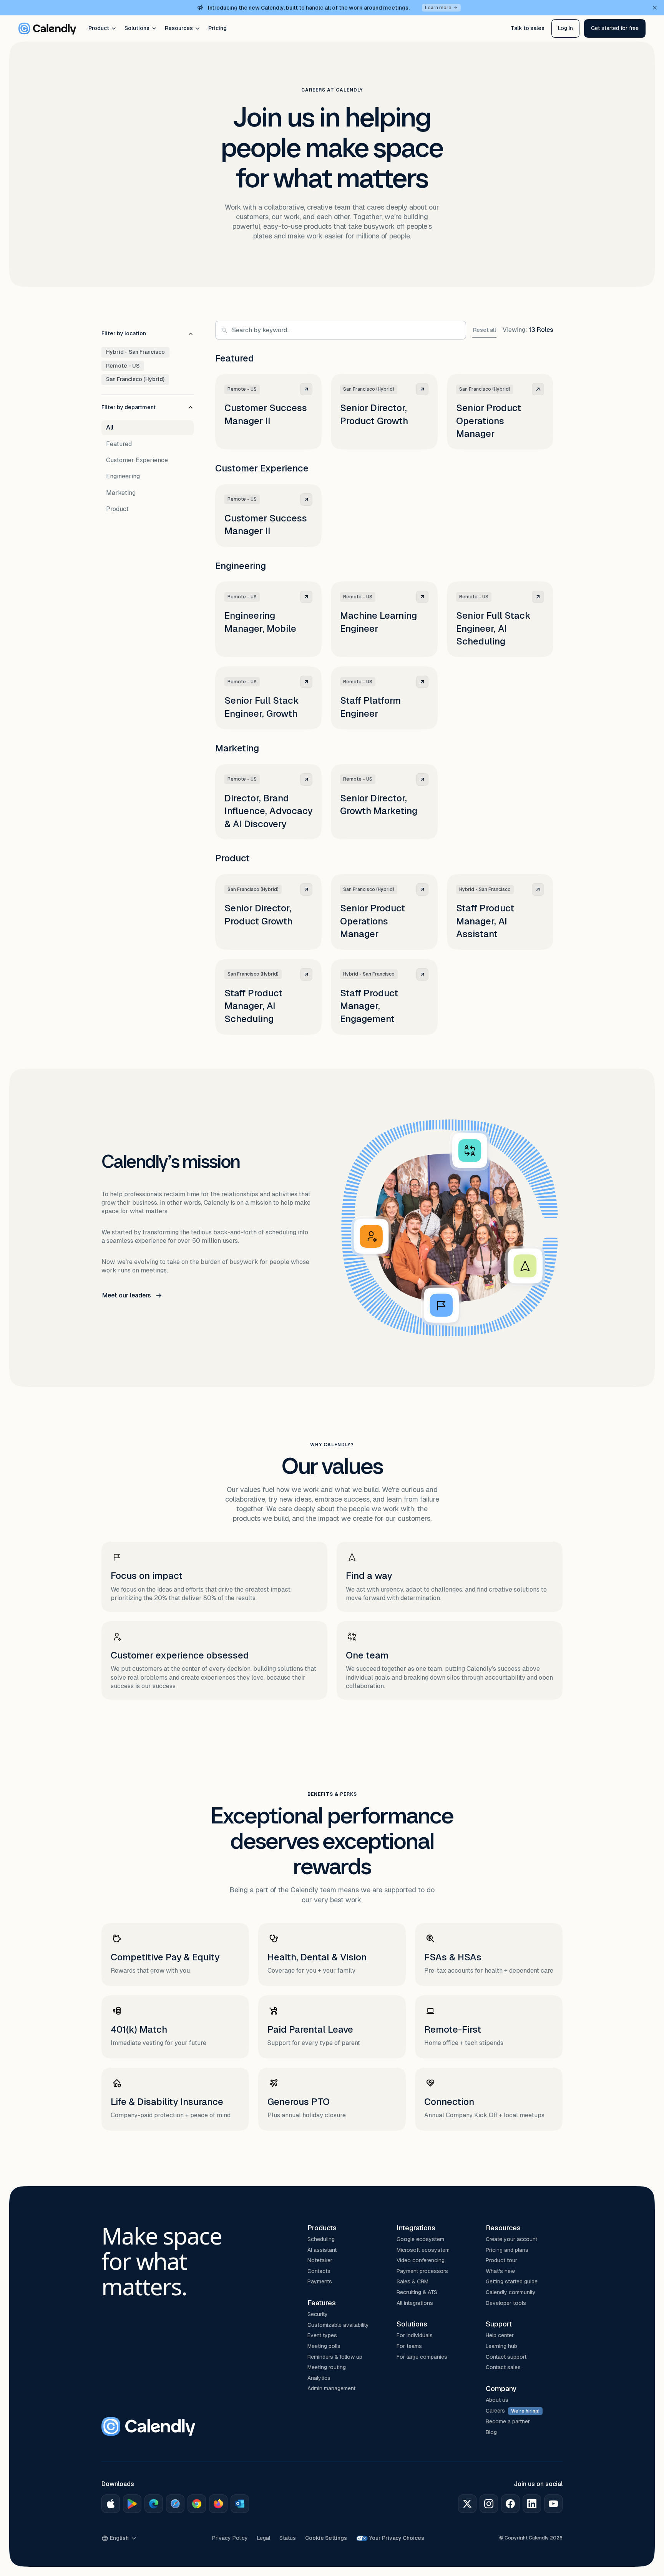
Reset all (485, 330)
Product (99, 28)
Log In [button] (565, 28)
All (110, 427)
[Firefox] (218, 2504)
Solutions (137, 28)
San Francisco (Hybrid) (135, 379)
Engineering (123, 476)
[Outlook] (240, 2504)
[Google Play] (132, 2504)
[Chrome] (197, 2504)
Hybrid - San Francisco (135, 352)
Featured (119, 444)
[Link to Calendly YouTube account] (553, 2504)
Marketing (121, 493)
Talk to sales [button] (528, 28)
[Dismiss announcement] (655, 8)
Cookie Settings (326, 2538)
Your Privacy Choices (397, 2538)
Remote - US (123, 366)
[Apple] (111, 2504)
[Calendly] (47, 28)
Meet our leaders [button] (127, 1295)
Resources (179, 28)
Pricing (217, 28)
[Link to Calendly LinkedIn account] (532, 2504)
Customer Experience (137, 460)
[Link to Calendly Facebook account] (510, 2504)
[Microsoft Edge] (154, 2504)
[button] (615, 28)
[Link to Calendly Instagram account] (489, 2504)
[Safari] (175, 2504)
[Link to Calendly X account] (467, 2504)
